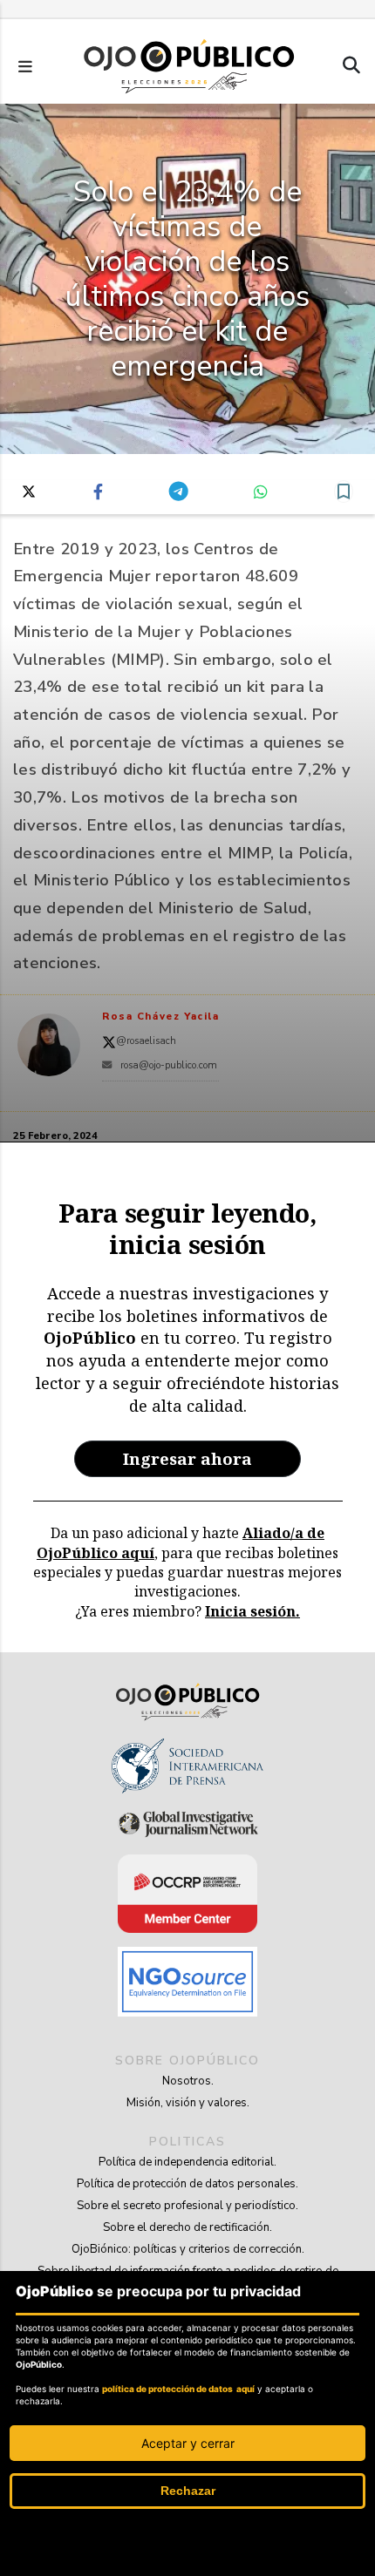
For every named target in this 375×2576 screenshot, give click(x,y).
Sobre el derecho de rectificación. (187, 2227)
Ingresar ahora (187, 1458)
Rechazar (188, 2491)
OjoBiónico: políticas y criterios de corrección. (188, 2249)
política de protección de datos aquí (178, 2389)
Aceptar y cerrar (188, 2443)
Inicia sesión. (252, 1611)
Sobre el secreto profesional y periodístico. (187, 2206)
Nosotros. (188, 2081)
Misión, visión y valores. (188, 2103)
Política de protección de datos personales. (187, 2184)
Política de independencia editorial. (187, 2162)
